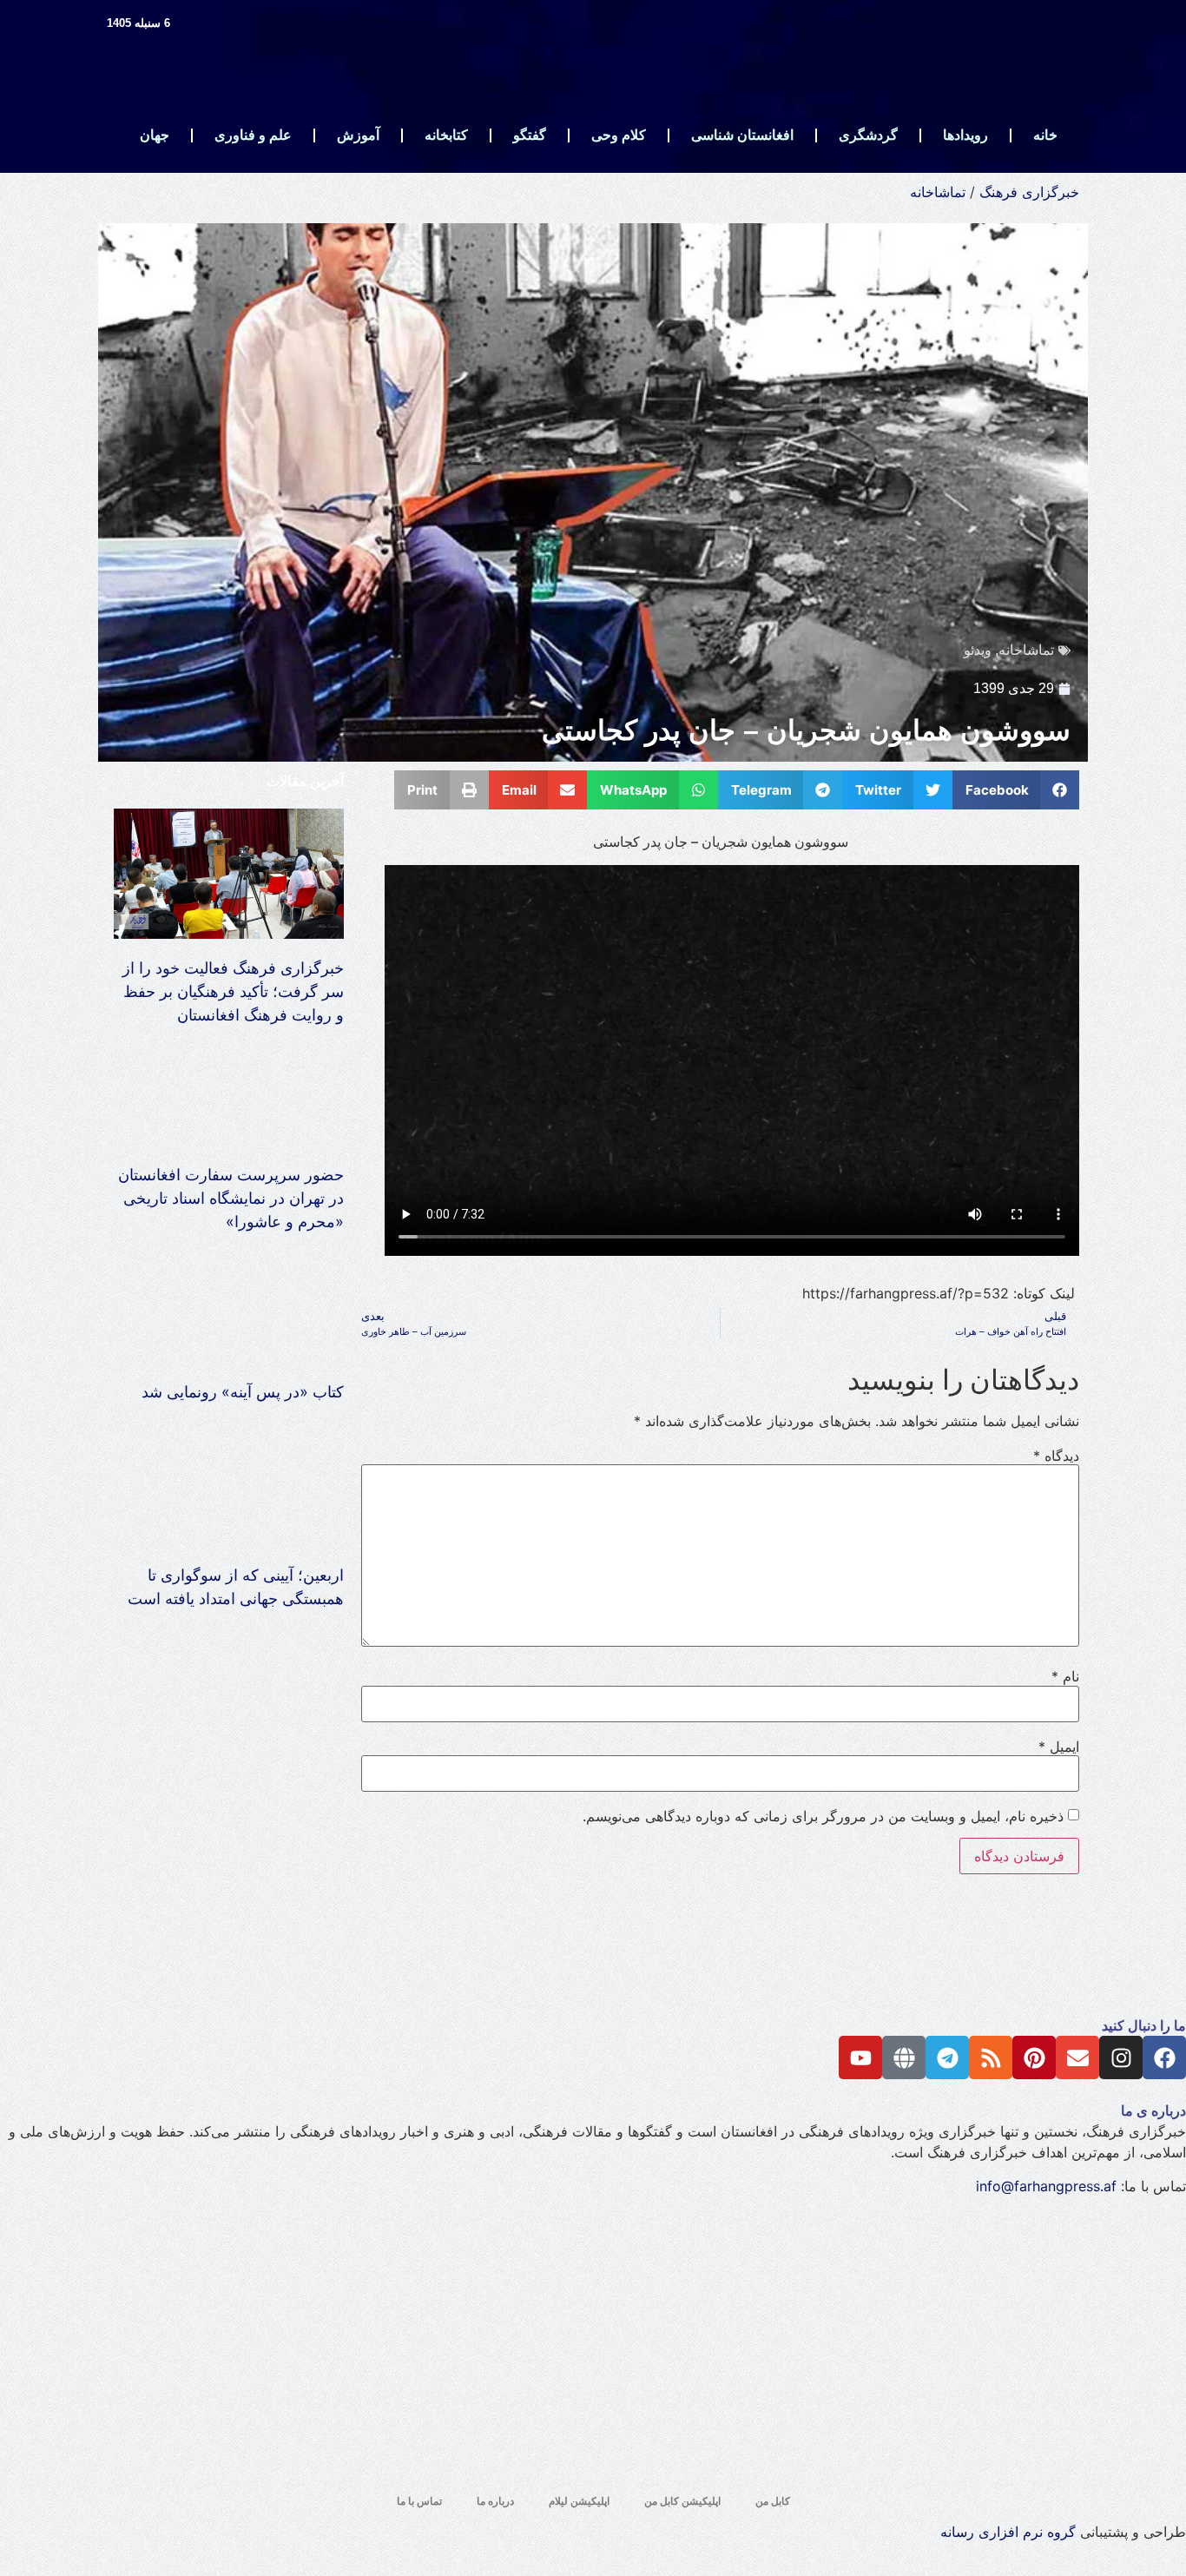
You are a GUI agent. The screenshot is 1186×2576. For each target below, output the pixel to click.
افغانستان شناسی (742, 135)
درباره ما (495, 2501)
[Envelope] (1077, 2057)
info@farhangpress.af (1046, 2186)
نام (1065, 1676)
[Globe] (904, 2057)
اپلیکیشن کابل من (682, 2501)
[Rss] (991, 2057)
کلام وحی (619, 135)
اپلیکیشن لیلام (579, 2501)
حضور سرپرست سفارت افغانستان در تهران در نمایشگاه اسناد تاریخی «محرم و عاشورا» (231, 1198)
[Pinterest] (1034, 2057)
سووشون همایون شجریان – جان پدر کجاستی (806, 730)
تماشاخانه (938, 192)
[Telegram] (947, 2057)
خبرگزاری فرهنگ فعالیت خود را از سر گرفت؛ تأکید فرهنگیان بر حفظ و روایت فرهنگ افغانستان (233, 991)
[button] (1016, 790)
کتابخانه (446, 135)
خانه (1045, 135)
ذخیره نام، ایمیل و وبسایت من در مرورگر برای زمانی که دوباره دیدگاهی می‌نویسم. (823, 1816)
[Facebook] (1164, 2057)
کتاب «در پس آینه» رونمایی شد (243, 1392)
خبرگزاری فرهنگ (1029, 192)
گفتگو (530, 135)
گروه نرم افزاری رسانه (1008, 2532)
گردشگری (868, 135)
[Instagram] (1121, 2057)
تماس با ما (419, 2501)
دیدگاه (1056, 1456)
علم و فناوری (253, 135)
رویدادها (965, 135)
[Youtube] (860, 2057)
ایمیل (1059, 1747)
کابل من (773, 2501)
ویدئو (978, 650)
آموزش (358, 135)
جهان (155, 135)
